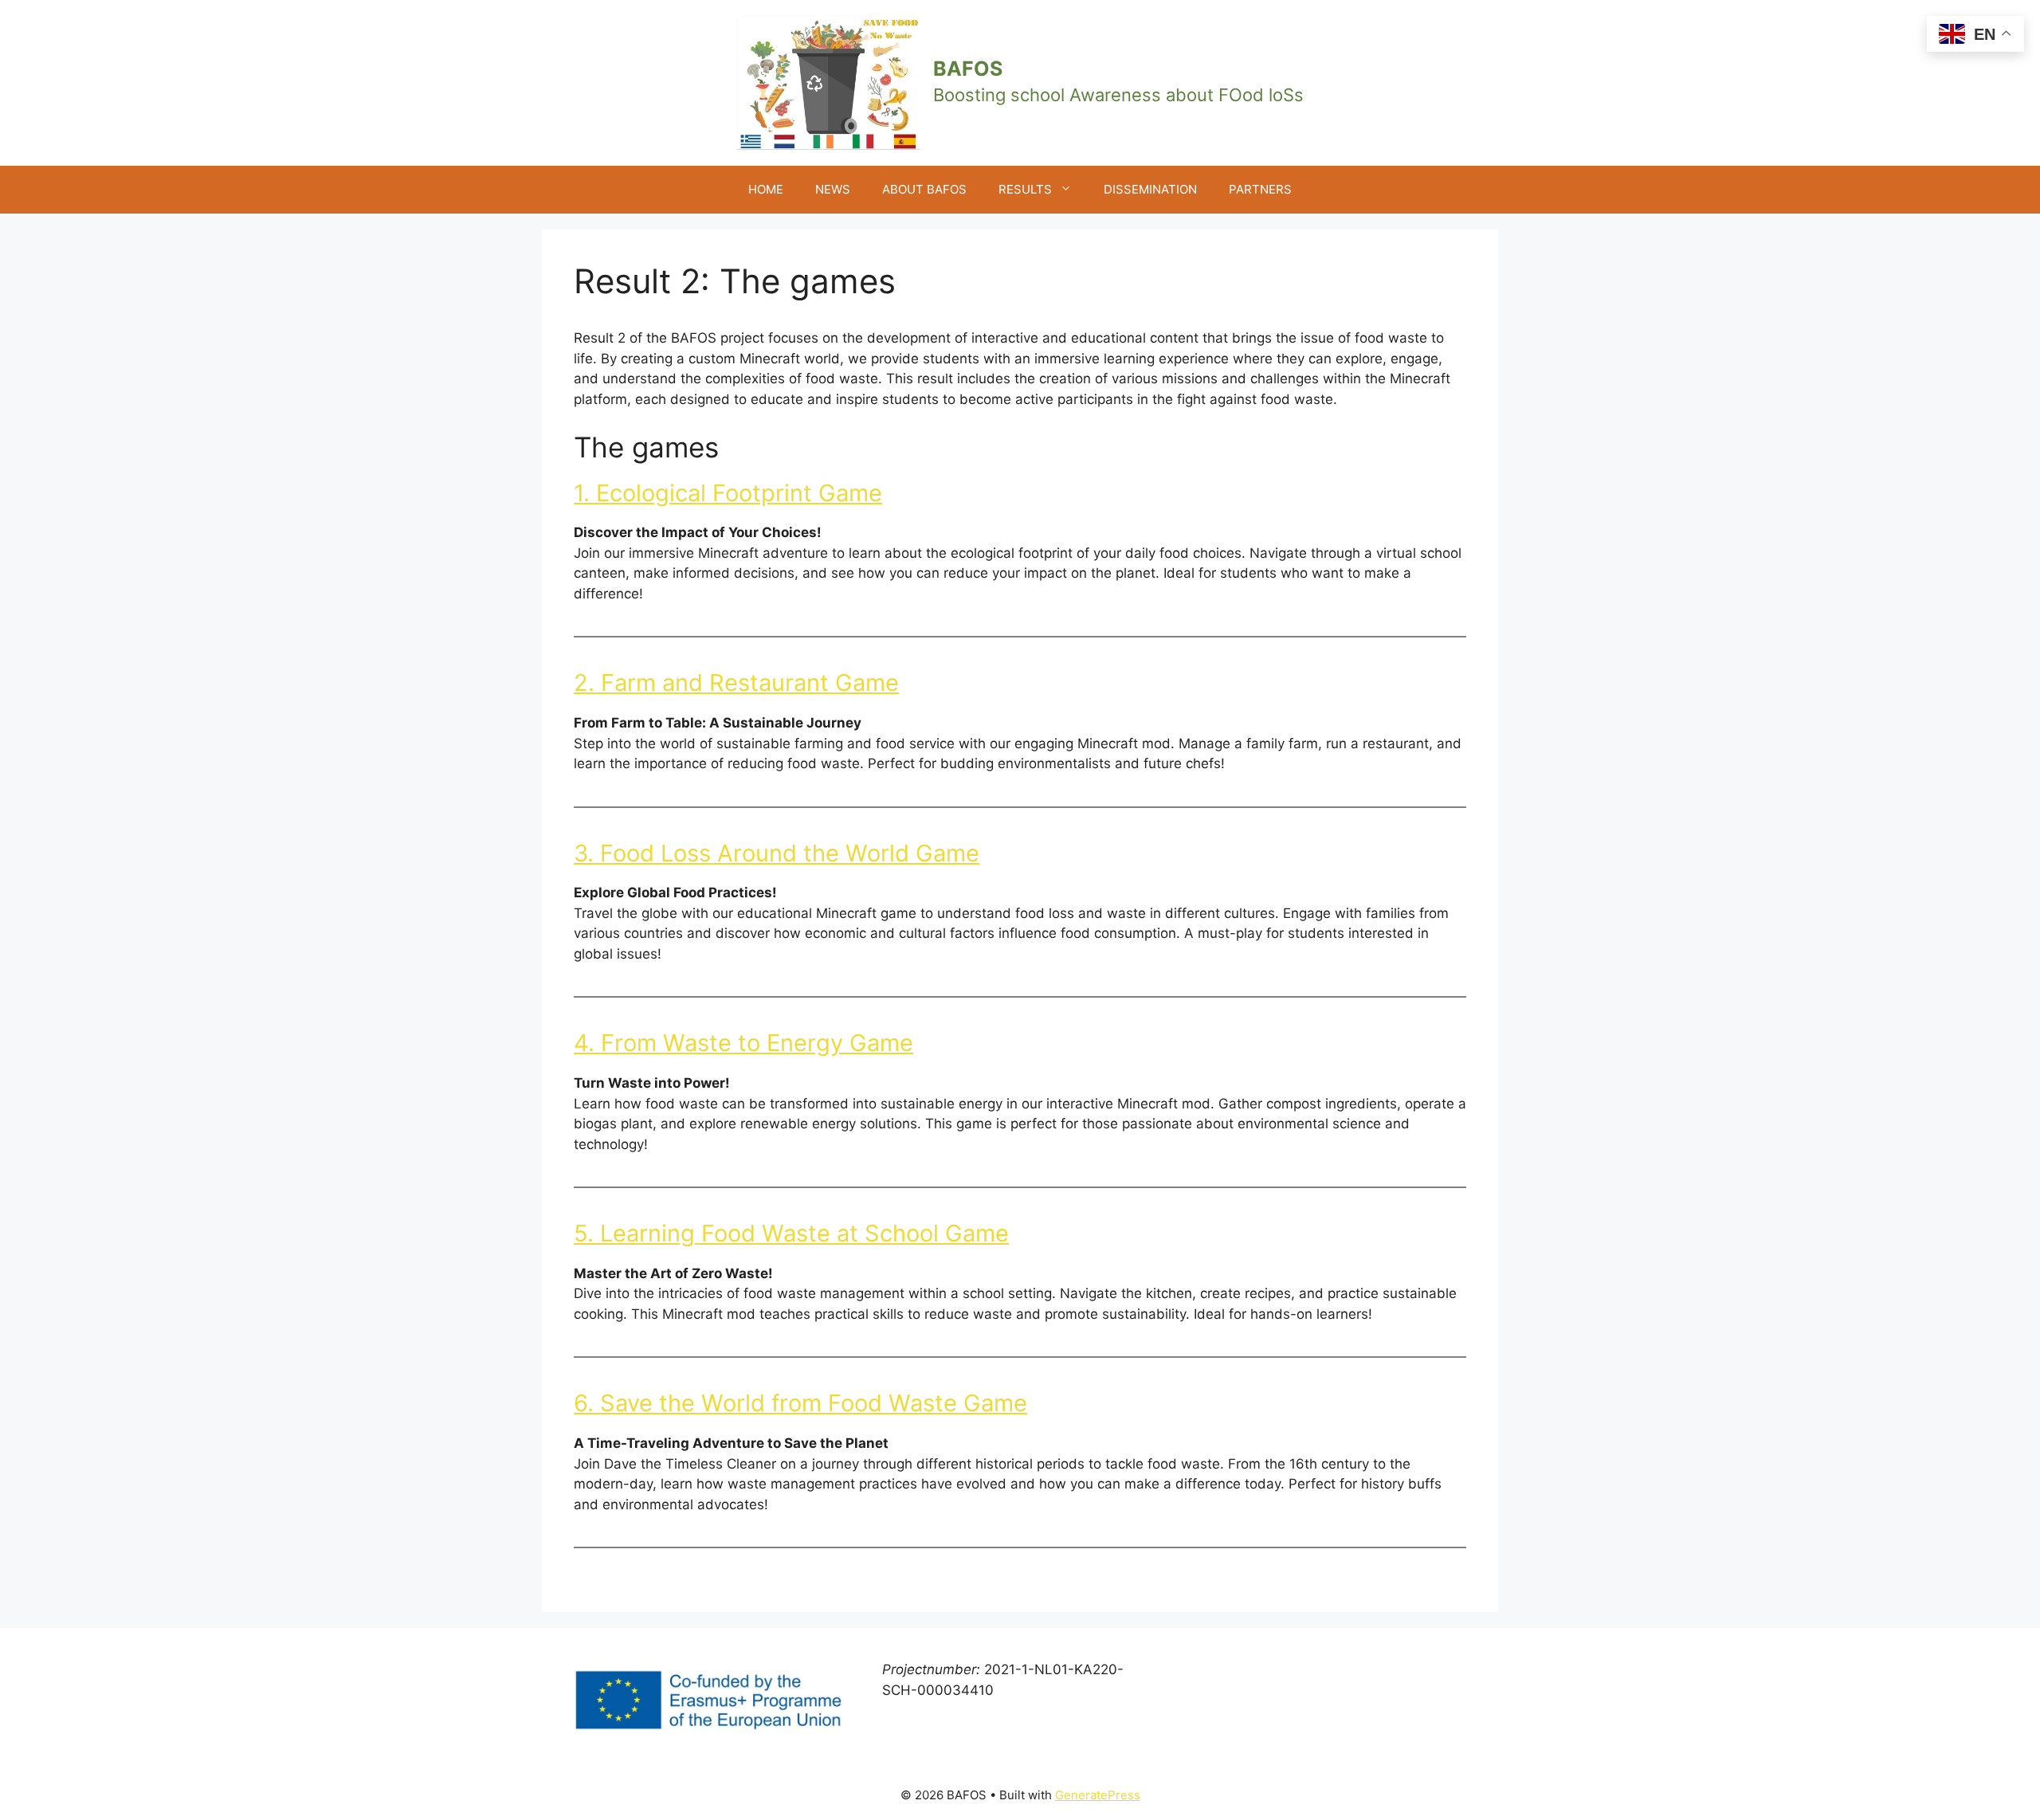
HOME (766, 189)
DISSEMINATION (1150, 189)
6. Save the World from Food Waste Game (800, 1403)
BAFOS (968, 69)
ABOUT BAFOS (924, 189)
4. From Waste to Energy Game (743, 1043)
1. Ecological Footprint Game (728, 493)
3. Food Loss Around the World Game (777, 853)
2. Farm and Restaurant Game (736, 682)
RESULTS (1025, 189)
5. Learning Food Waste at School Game (791, 1233)
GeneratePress (1098, 1795)
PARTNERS (1260, 189)
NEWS (833, 189)
